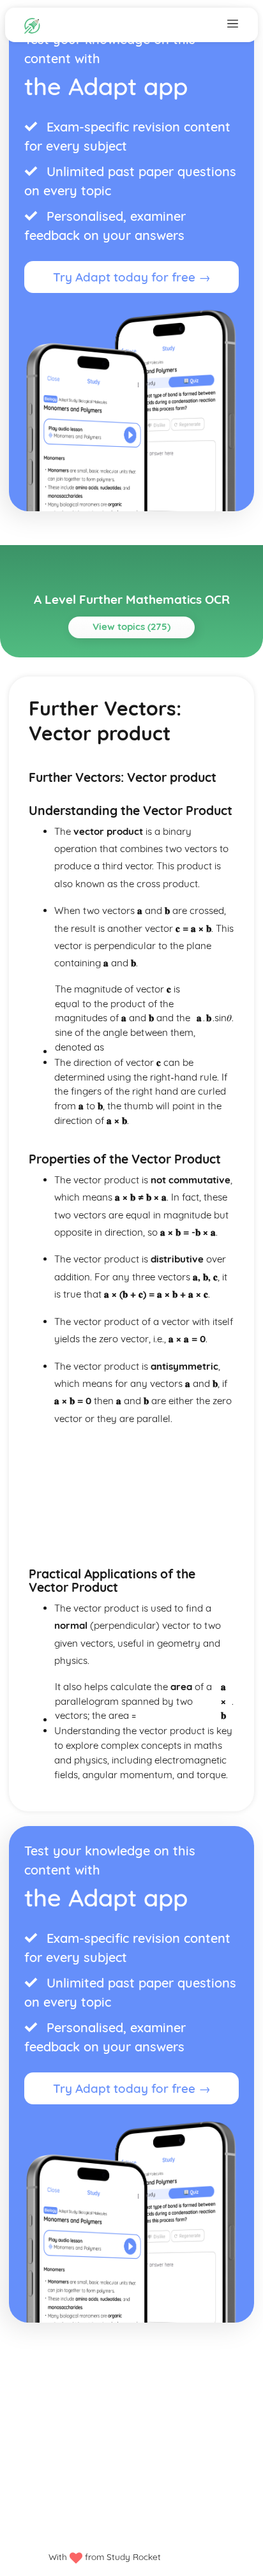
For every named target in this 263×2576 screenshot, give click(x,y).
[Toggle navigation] (233, 23)
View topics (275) (131, 626)
